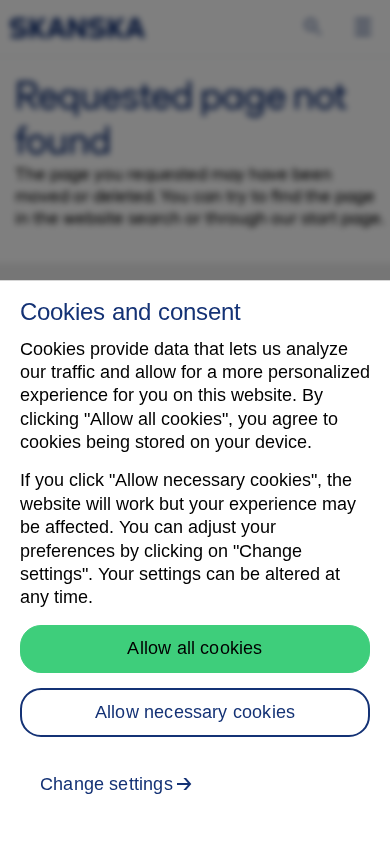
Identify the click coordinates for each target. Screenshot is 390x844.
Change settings (106, 784)
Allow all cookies (194, 648)
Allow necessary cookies (195, 712)
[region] (195, 562)
